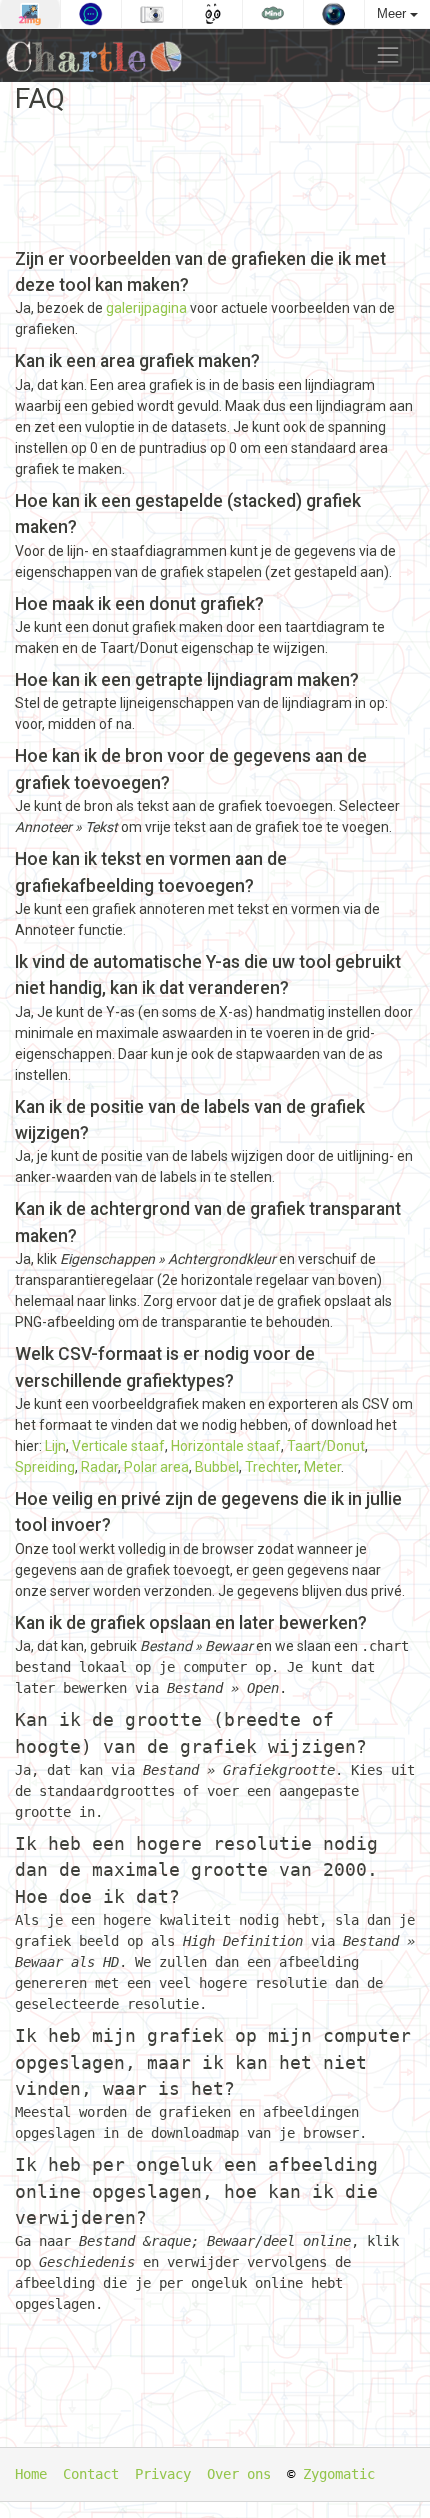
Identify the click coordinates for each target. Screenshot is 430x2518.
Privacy (163, 2474)
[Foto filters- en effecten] (334, 14)
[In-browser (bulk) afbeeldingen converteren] (30, 14)
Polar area (156, 1467)
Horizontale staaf (226, 1446)
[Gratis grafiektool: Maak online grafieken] (99, 55)
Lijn (55, 1446)
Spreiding (45, 1467)
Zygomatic (339, 2474)
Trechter (271, 1467)
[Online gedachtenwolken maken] (273, 14)
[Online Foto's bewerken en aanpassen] (152, 14)
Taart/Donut (326, 1446)
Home (31, 2474)
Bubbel (217, 1467)
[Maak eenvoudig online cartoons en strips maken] (213, 14)
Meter (322, 1467)
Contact (91, 2474)
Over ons (239, 2474)
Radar (99, 1467)
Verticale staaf (118, 1446)
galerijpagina (146, 308)
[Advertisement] (215, 181)
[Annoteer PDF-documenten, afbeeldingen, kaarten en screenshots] (91, 14)
